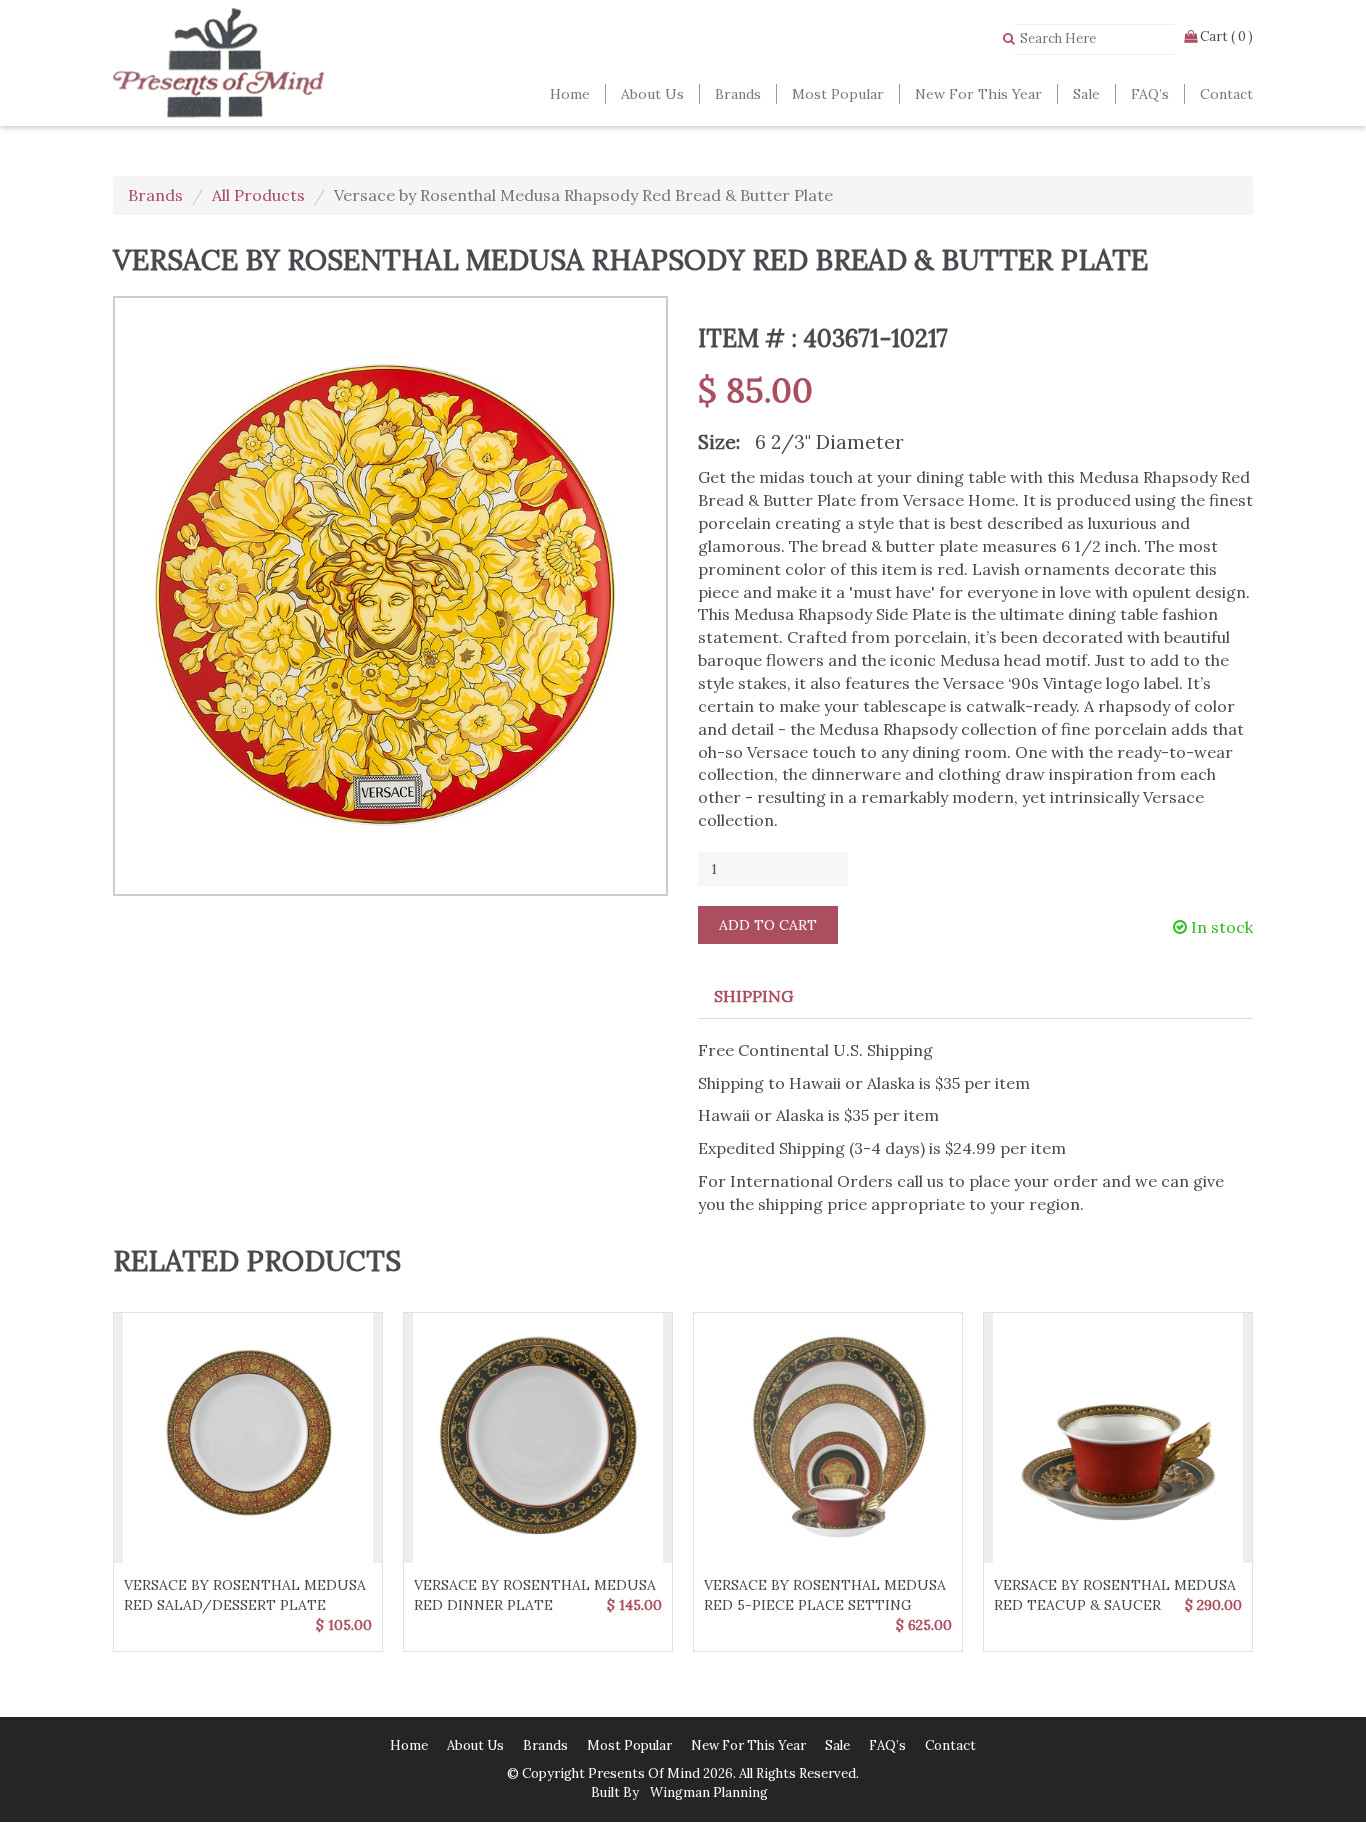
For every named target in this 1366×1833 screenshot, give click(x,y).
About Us (652, 94)
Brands (738, 94)
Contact (1226, 94)
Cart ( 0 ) (1225, 36)
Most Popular (838, 94)
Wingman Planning (707, 1792)
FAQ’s (1150, 94)
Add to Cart (768, 925)
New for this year (978, 94)
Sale (1086, 94)
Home (570, 94)
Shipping (753, 996)
